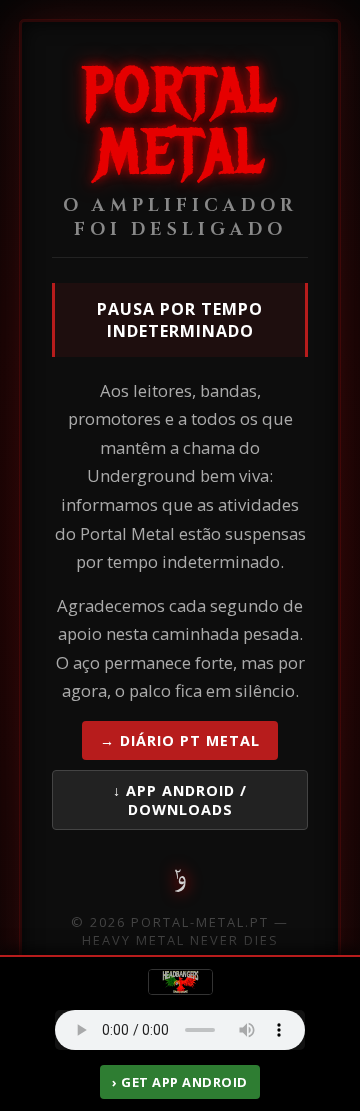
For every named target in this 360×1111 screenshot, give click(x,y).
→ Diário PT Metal (180, 740)
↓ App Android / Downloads (180, 800)
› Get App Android (180, 1082)
